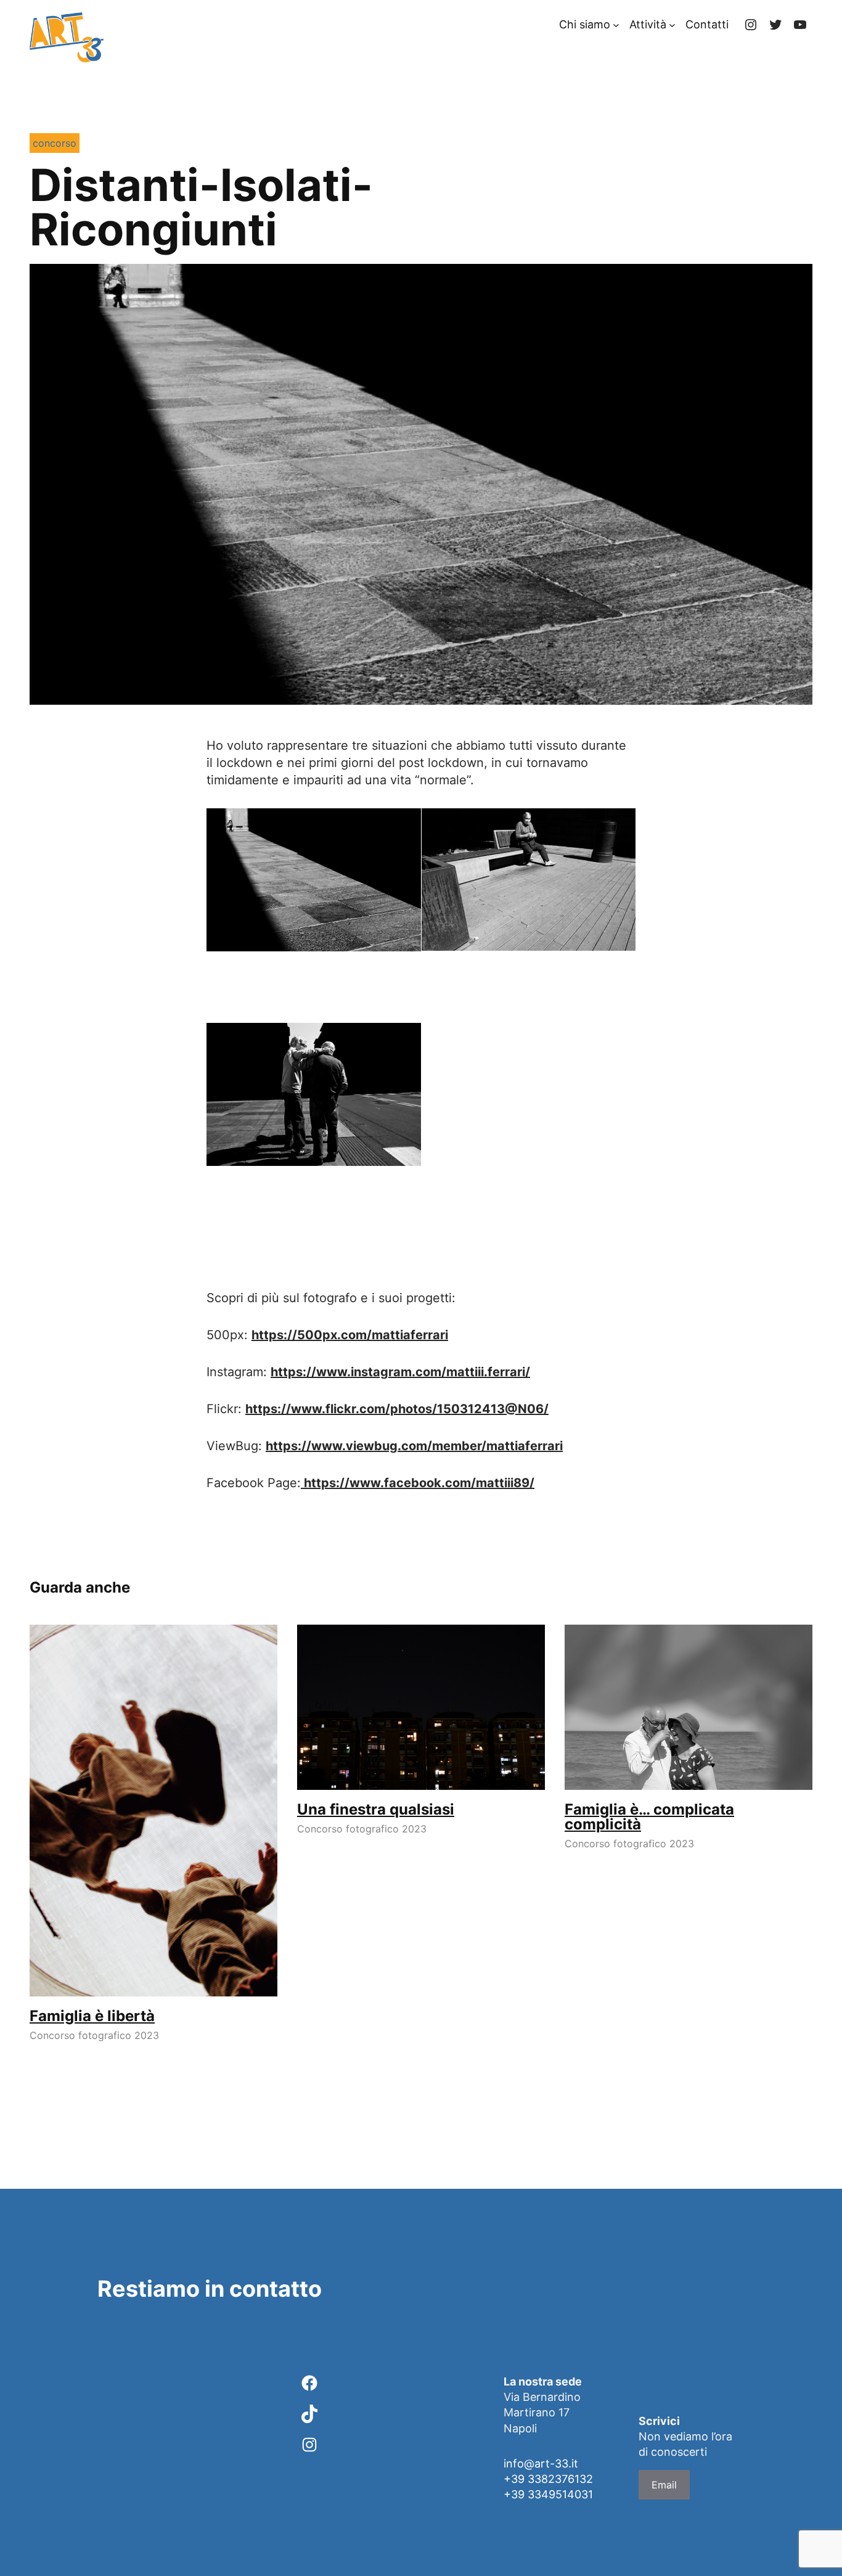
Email (664, 2485)
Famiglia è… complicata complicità (649, 1817)
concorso (55, 143)
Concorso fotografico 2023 (94, 2035)
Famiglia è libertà (92, 2016)
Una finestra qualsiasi (376, 1810)
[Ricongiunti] (314, 1094)
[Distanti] (314, 880)
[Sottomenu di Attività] (672, 25)
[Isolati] (529, 880)
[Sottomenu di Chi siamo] (616, 25)
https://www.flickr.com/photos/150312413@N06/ (397, 1409)
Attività (648, 24)
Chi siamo (585, 24)
